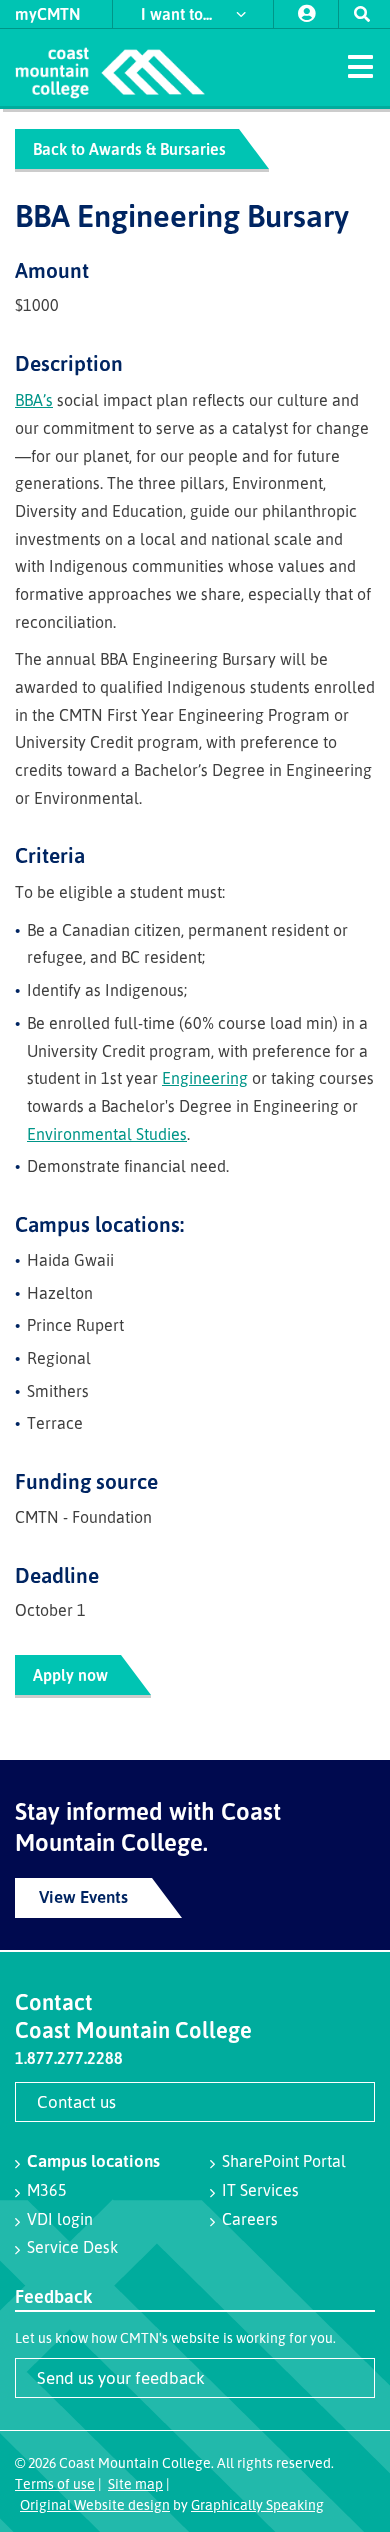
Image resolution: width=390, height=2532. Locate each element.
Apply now (70, 1675)
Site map (135, 2483)
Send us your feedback (121, 2377)
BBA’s (34, 400)
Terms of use (55, 2483)
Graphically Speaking (257, 2504)
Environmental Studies (107, 1134)
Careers (250, 2219)
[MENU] (360, 65)
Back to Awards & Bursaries (129, 149)
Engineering (205, 1078)
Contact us (76, 2101)
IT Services (260, 2190)
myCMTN (48, 14)
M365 (47, 2190)
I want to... (178, 14)
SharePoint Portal (284, 2161)
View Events (83, 1896)
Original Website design (95, 2504)
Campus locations (93, 2160)
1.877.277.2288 (69, 2058)
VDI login (60, 2219)
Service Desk (72, 2247)
